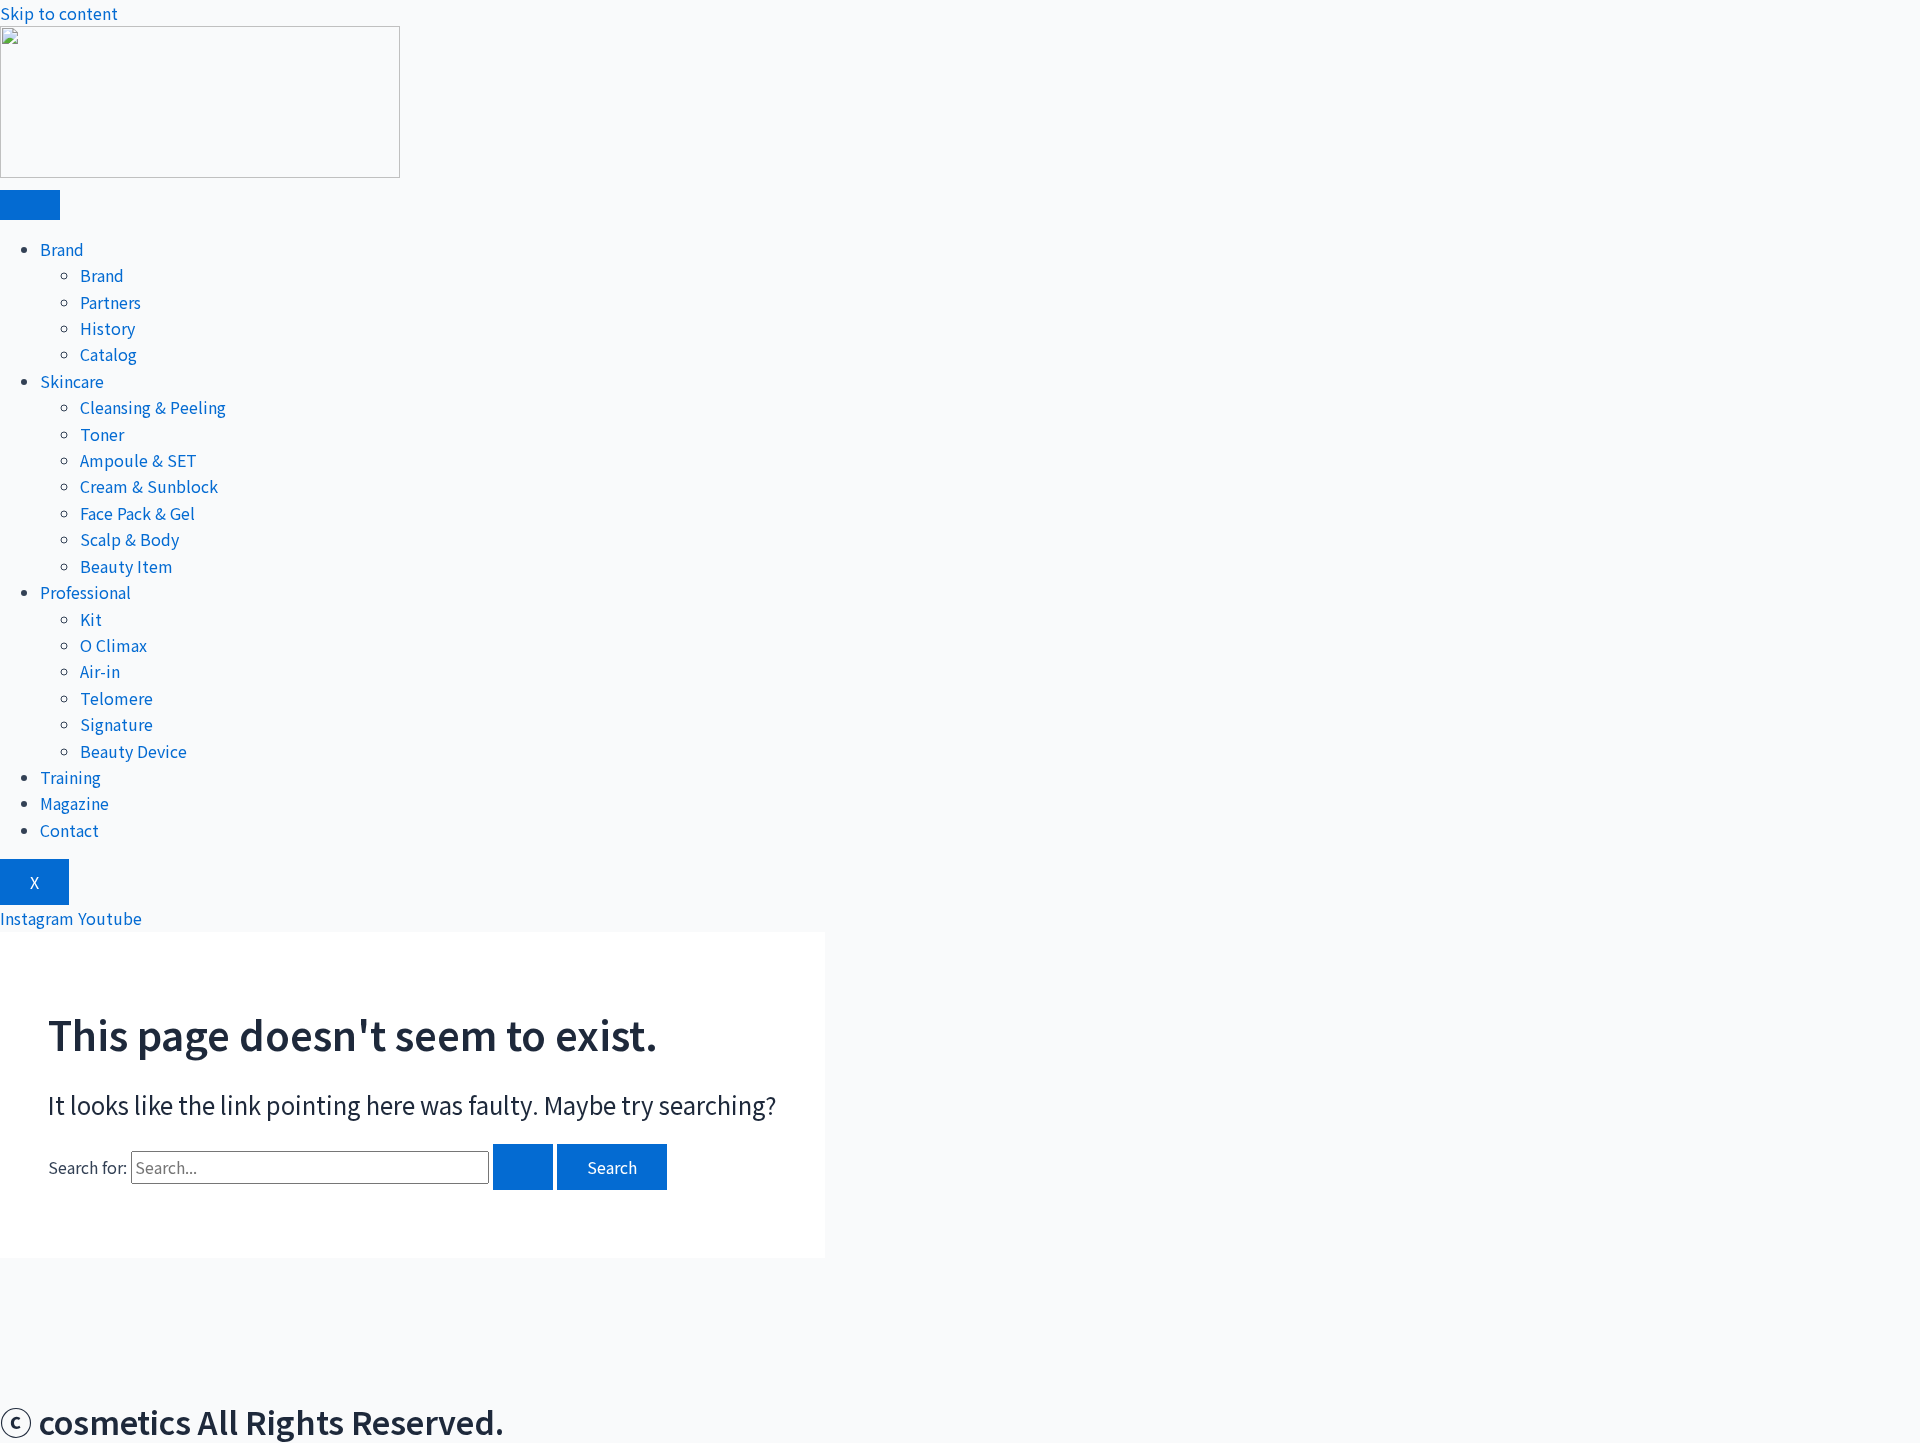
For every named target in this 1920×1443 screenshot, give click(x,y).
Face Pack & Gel (137, 513)
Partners (110, 302)
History (107, 328)
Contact (69, 830)
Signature (116, 724)
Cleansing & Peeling (153, 407)
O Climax (113, 645)
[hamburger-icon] (30, 205)
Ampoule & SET (138, 460)
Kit (91, 619)
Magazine (74, 803)
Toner (102, 434)
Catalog (108, 354)
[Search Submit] (523, 1167)
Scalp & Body (129, 539)
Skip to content (59, 13)
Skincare (72, 381)
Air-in (100, 671)
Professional (85, 592)
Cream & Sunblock (149, 486)
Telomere (116, 698)
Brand (62, 249)
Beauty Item (126, 566)
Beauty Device (133, 751)
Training (70, 777)
